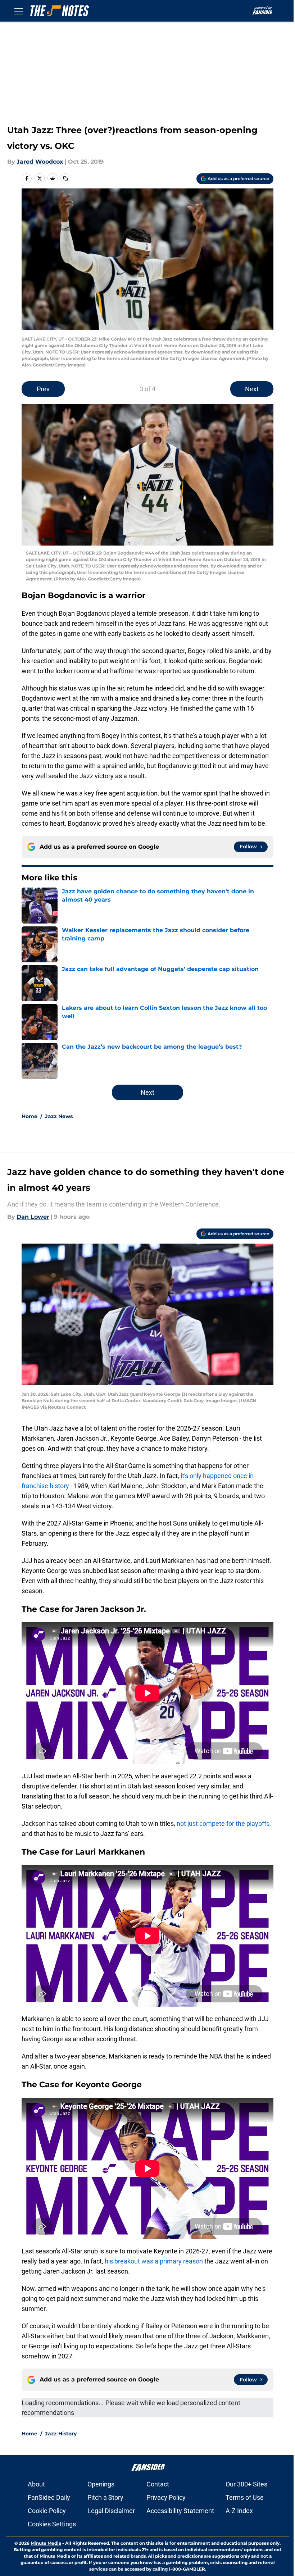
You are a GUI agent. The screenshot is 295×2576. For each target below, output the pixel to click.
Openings (101, 2484)
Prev (43, 389)
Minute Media (46, 2543)
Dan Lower (33, 1217)
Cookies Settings (52, 2524)
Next (252, 389)
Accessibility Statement (180, 2511)
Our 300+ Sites (246, 2484)
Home (29, 1116)
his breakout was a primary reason (154, 2261)
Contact (158, 2484)
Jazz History (61, 2434)
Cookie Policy (47, 2511)
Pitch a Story (105, 2497)
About (36, 2484)
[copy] (65, 178)
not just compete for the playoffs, (224, 1823)
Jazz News (59, 1116)
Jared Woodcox (40, 162)
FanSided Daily (49, 2497)
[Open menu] (19, 11)
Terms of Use (245, 2497)
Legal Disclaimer (111, 2511)
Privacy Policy (166, 2497)
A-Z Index (239, 2511)
